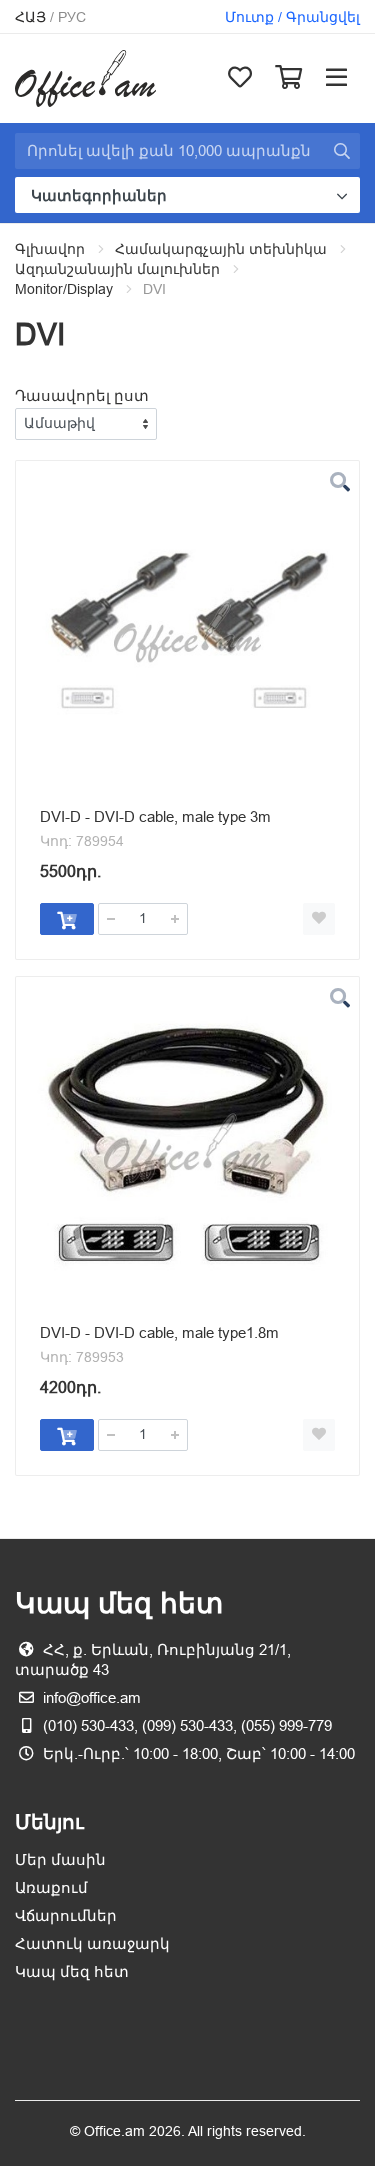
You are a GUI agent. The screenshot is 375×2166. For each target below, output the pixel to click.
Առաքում (51, 1887)
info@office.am (92, 1697)
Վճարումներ (66, 1915)
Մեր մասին (60, 1859)
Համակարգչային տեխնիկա (221, 249)
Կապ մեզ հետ (72, 1971)
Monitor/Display (64, 289)
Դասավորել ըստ (82, 395)
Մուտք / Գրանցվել (292, 17)
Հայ (30, 17)
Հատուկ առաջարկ (92, 1943)
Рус (72, 17)
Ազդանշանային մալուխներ (117, 269)
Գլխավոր (50, 249)
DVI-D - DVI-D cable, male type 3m (155, 816)
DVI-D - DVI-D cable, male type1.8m (159, 1332)
